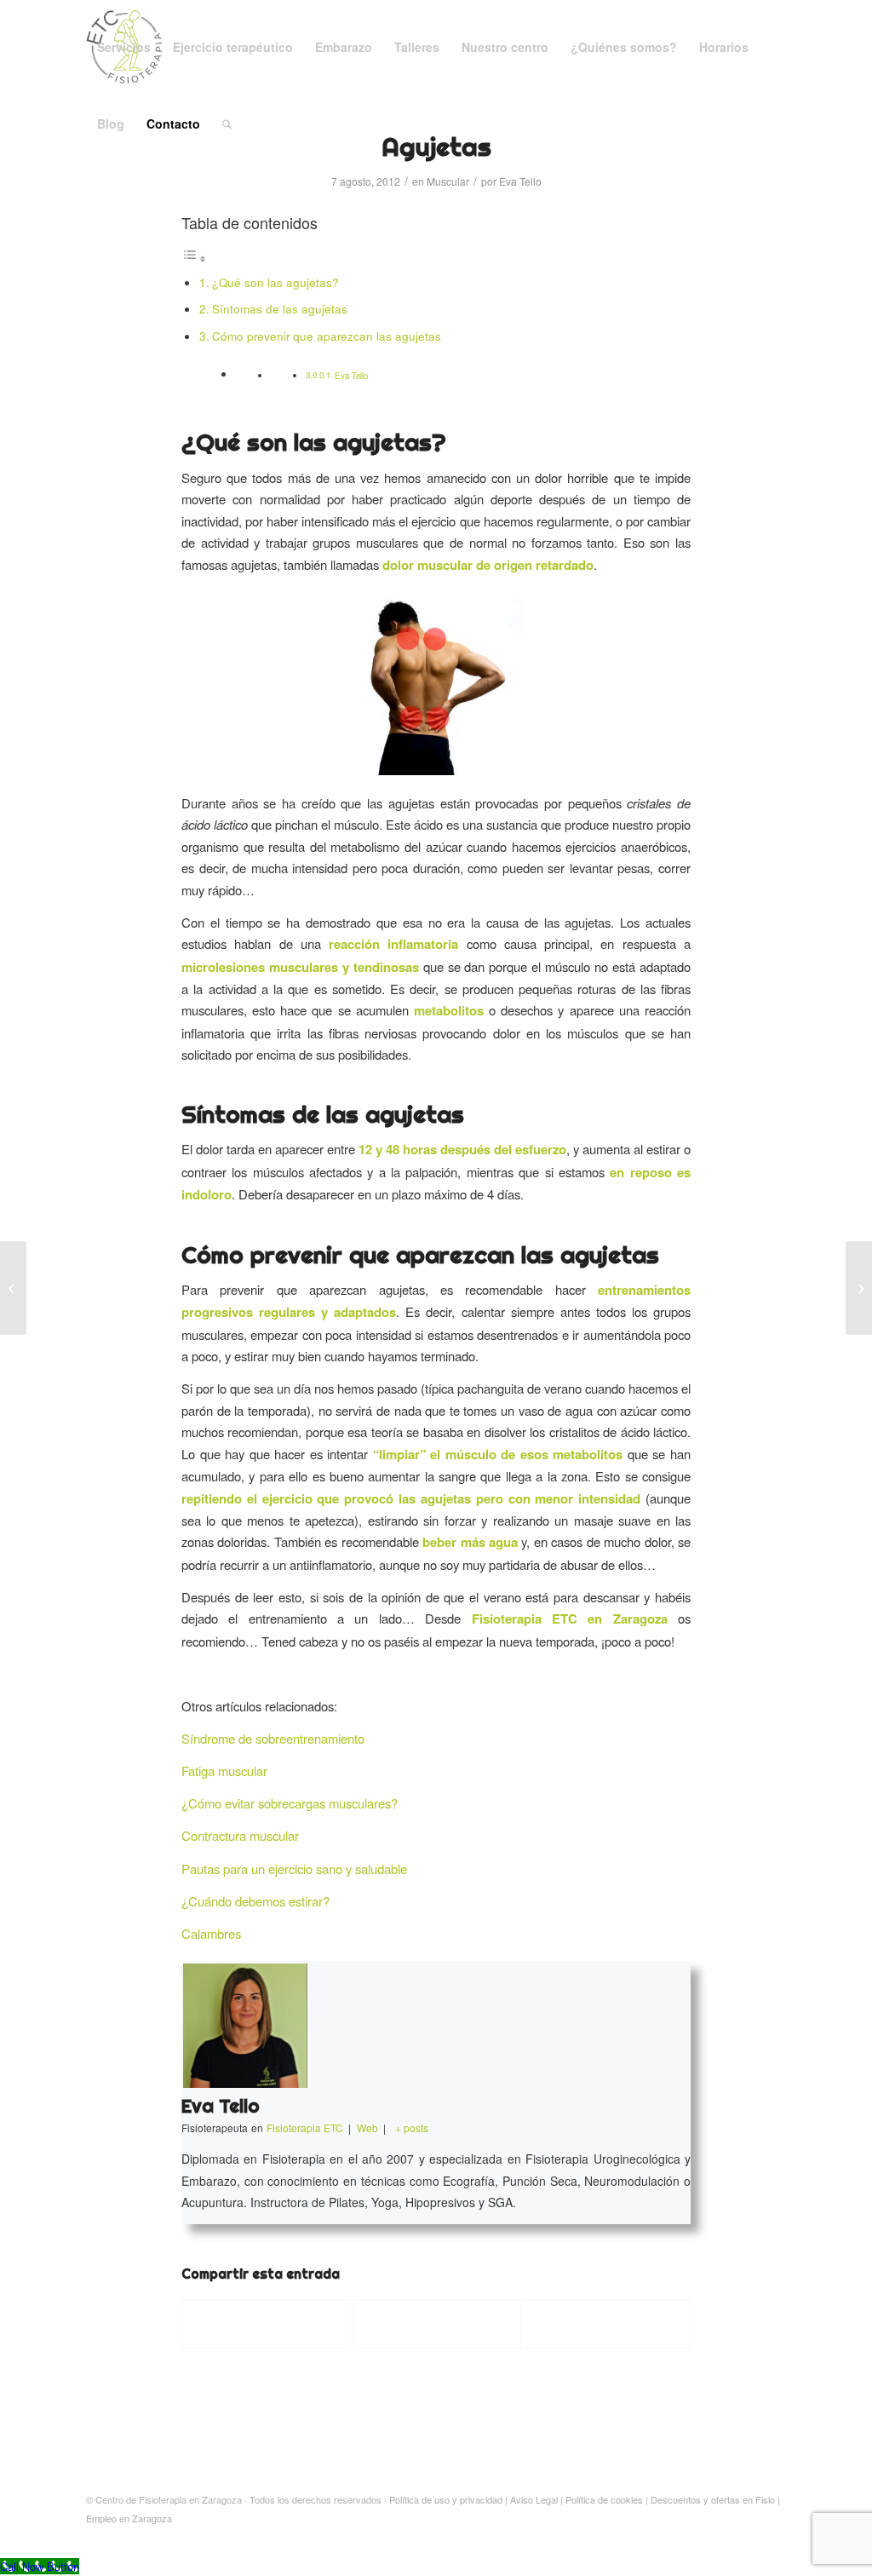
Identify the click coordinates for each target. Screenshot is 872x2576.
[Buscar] (227, 124)
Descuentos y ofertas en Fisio (713, 2499)
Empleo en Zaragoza (129, 2518)
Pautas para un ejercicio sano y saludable (294, 1869)
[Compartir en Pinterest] (605, 2324)
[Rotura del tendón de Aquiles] (859, 1288)
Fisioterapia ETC (525, 1619)
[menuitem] (124, 47)
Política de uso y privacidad (446, 2499)
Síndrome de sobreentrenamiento (273, 1738)
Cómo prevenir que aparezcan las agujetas (327, 336)
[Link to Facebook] (748, 2536)
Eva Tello (520, 181)
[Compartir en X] (437, 2324)
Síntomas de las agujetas (280, 309)
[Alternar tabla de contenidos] (194, 258)
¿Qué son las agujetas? (275, 282)
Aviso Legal (534, 2499)
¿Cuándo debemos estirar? (255, 1901)
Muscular (448, 181)
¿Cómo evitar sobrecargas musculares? (290, 1803)
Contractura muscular (240, 1835)
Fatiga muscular (224, 1771)
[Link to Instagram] (773, 2536)
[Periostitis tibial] (13, 1288)
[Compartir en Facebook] (267, 2324)
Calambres (211, 1933)
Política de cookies (604, 2499)
